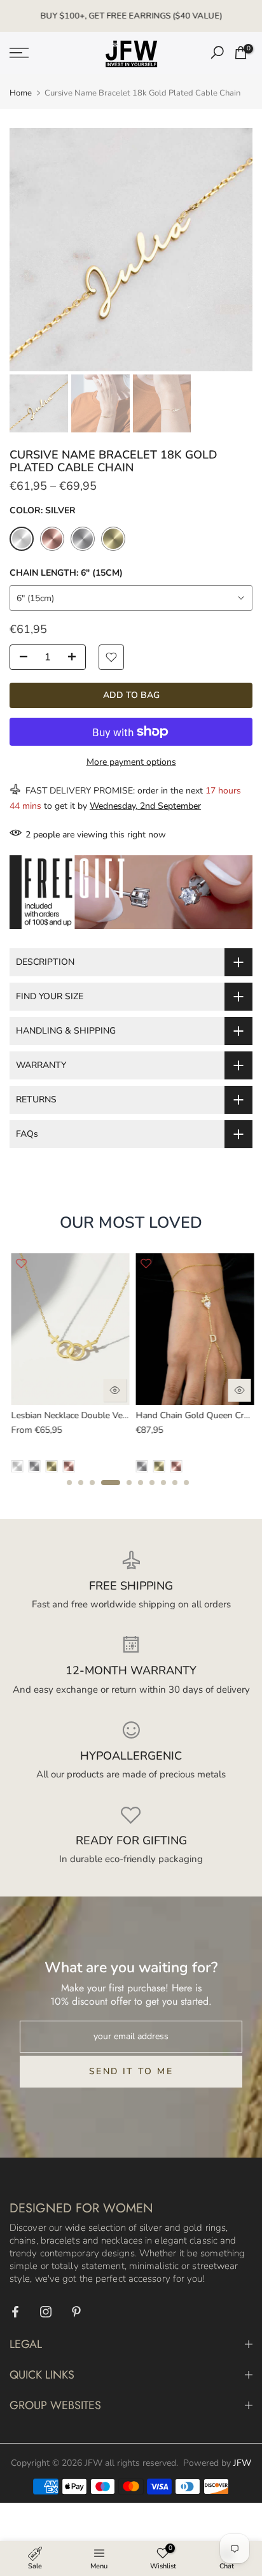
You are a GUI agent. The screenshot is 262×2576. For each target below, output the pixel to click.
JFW (242, 2463)
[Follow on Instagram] (46, 2312)
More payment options (131, 762)
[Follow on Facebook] (15, 2312)
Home (21, 93)
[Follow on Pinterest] (76, 2312)
